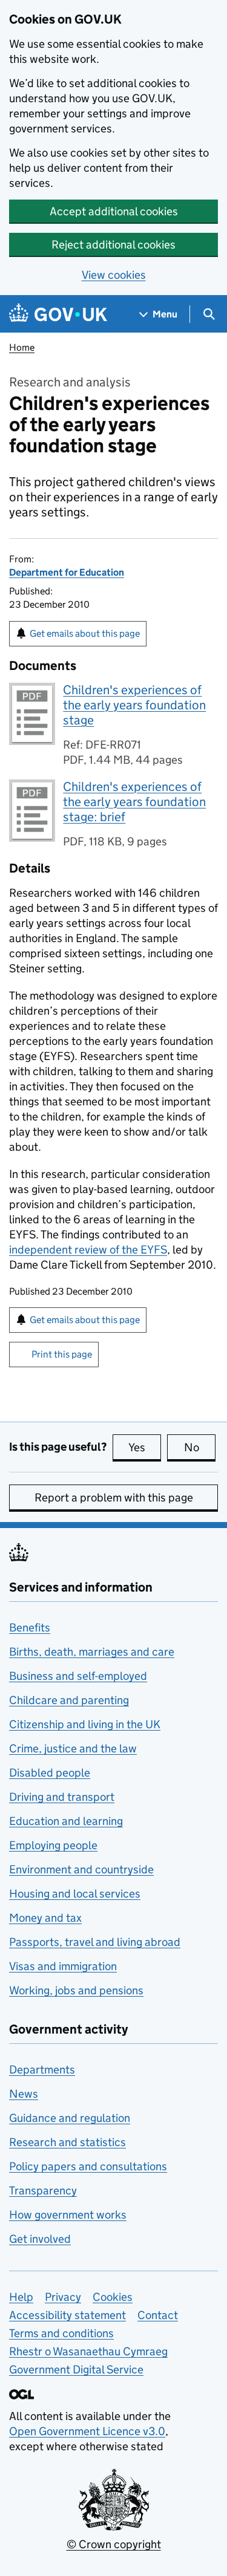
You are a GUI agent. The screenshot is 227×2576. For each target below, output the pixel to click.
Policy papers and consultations (88, 2166)
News (24, 2094)
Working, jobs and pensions (76, 1990)
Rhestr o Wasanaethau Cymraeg (88, 2351)
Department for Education (67, 572)
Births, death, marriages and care (92, 1652)
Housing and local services (75, 1894)
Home (22, 347)
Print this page (62, 1354)
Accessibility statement (67, 2315)
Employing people (53, 1845)
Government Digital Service (76, 2369)
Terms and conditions (61, 2333)
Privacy (63, 2297)
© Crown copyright (114, 2544)
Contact (158, 2315)
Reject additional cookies (113, 245)
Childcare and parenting (69, 1700)
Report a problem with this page (114, 1498)
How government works (68, 2215)
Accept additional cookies (114, 211)
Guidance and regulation (70, 2118)
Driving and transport (62, 1797)
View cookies (114, 275)
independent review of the (88, 1250)
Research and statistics (67, 2142)
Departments (42, 2070)
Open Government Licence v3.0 (87, 2431)
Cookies (113, 2297)
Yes (145, 1447)
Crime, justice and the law (73, 1748)
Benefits (30, 1628)
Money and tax (45, 1918)
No (200, 1447)
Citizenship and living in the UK (85, 1724)
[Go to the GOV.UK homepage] (58, 314)
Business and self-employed (78, 1676)
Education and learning (66, 1821)
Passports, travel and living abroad (95, 1942)
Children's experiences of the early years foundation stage (134, 705)
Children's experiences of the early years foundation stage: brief (134, 802)
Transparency (43, 2191)
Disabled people (50, 1773)
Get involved (40, 2239)
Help (21, 2297)
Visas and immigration (63, 1966)
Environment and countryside (81, 1869)
